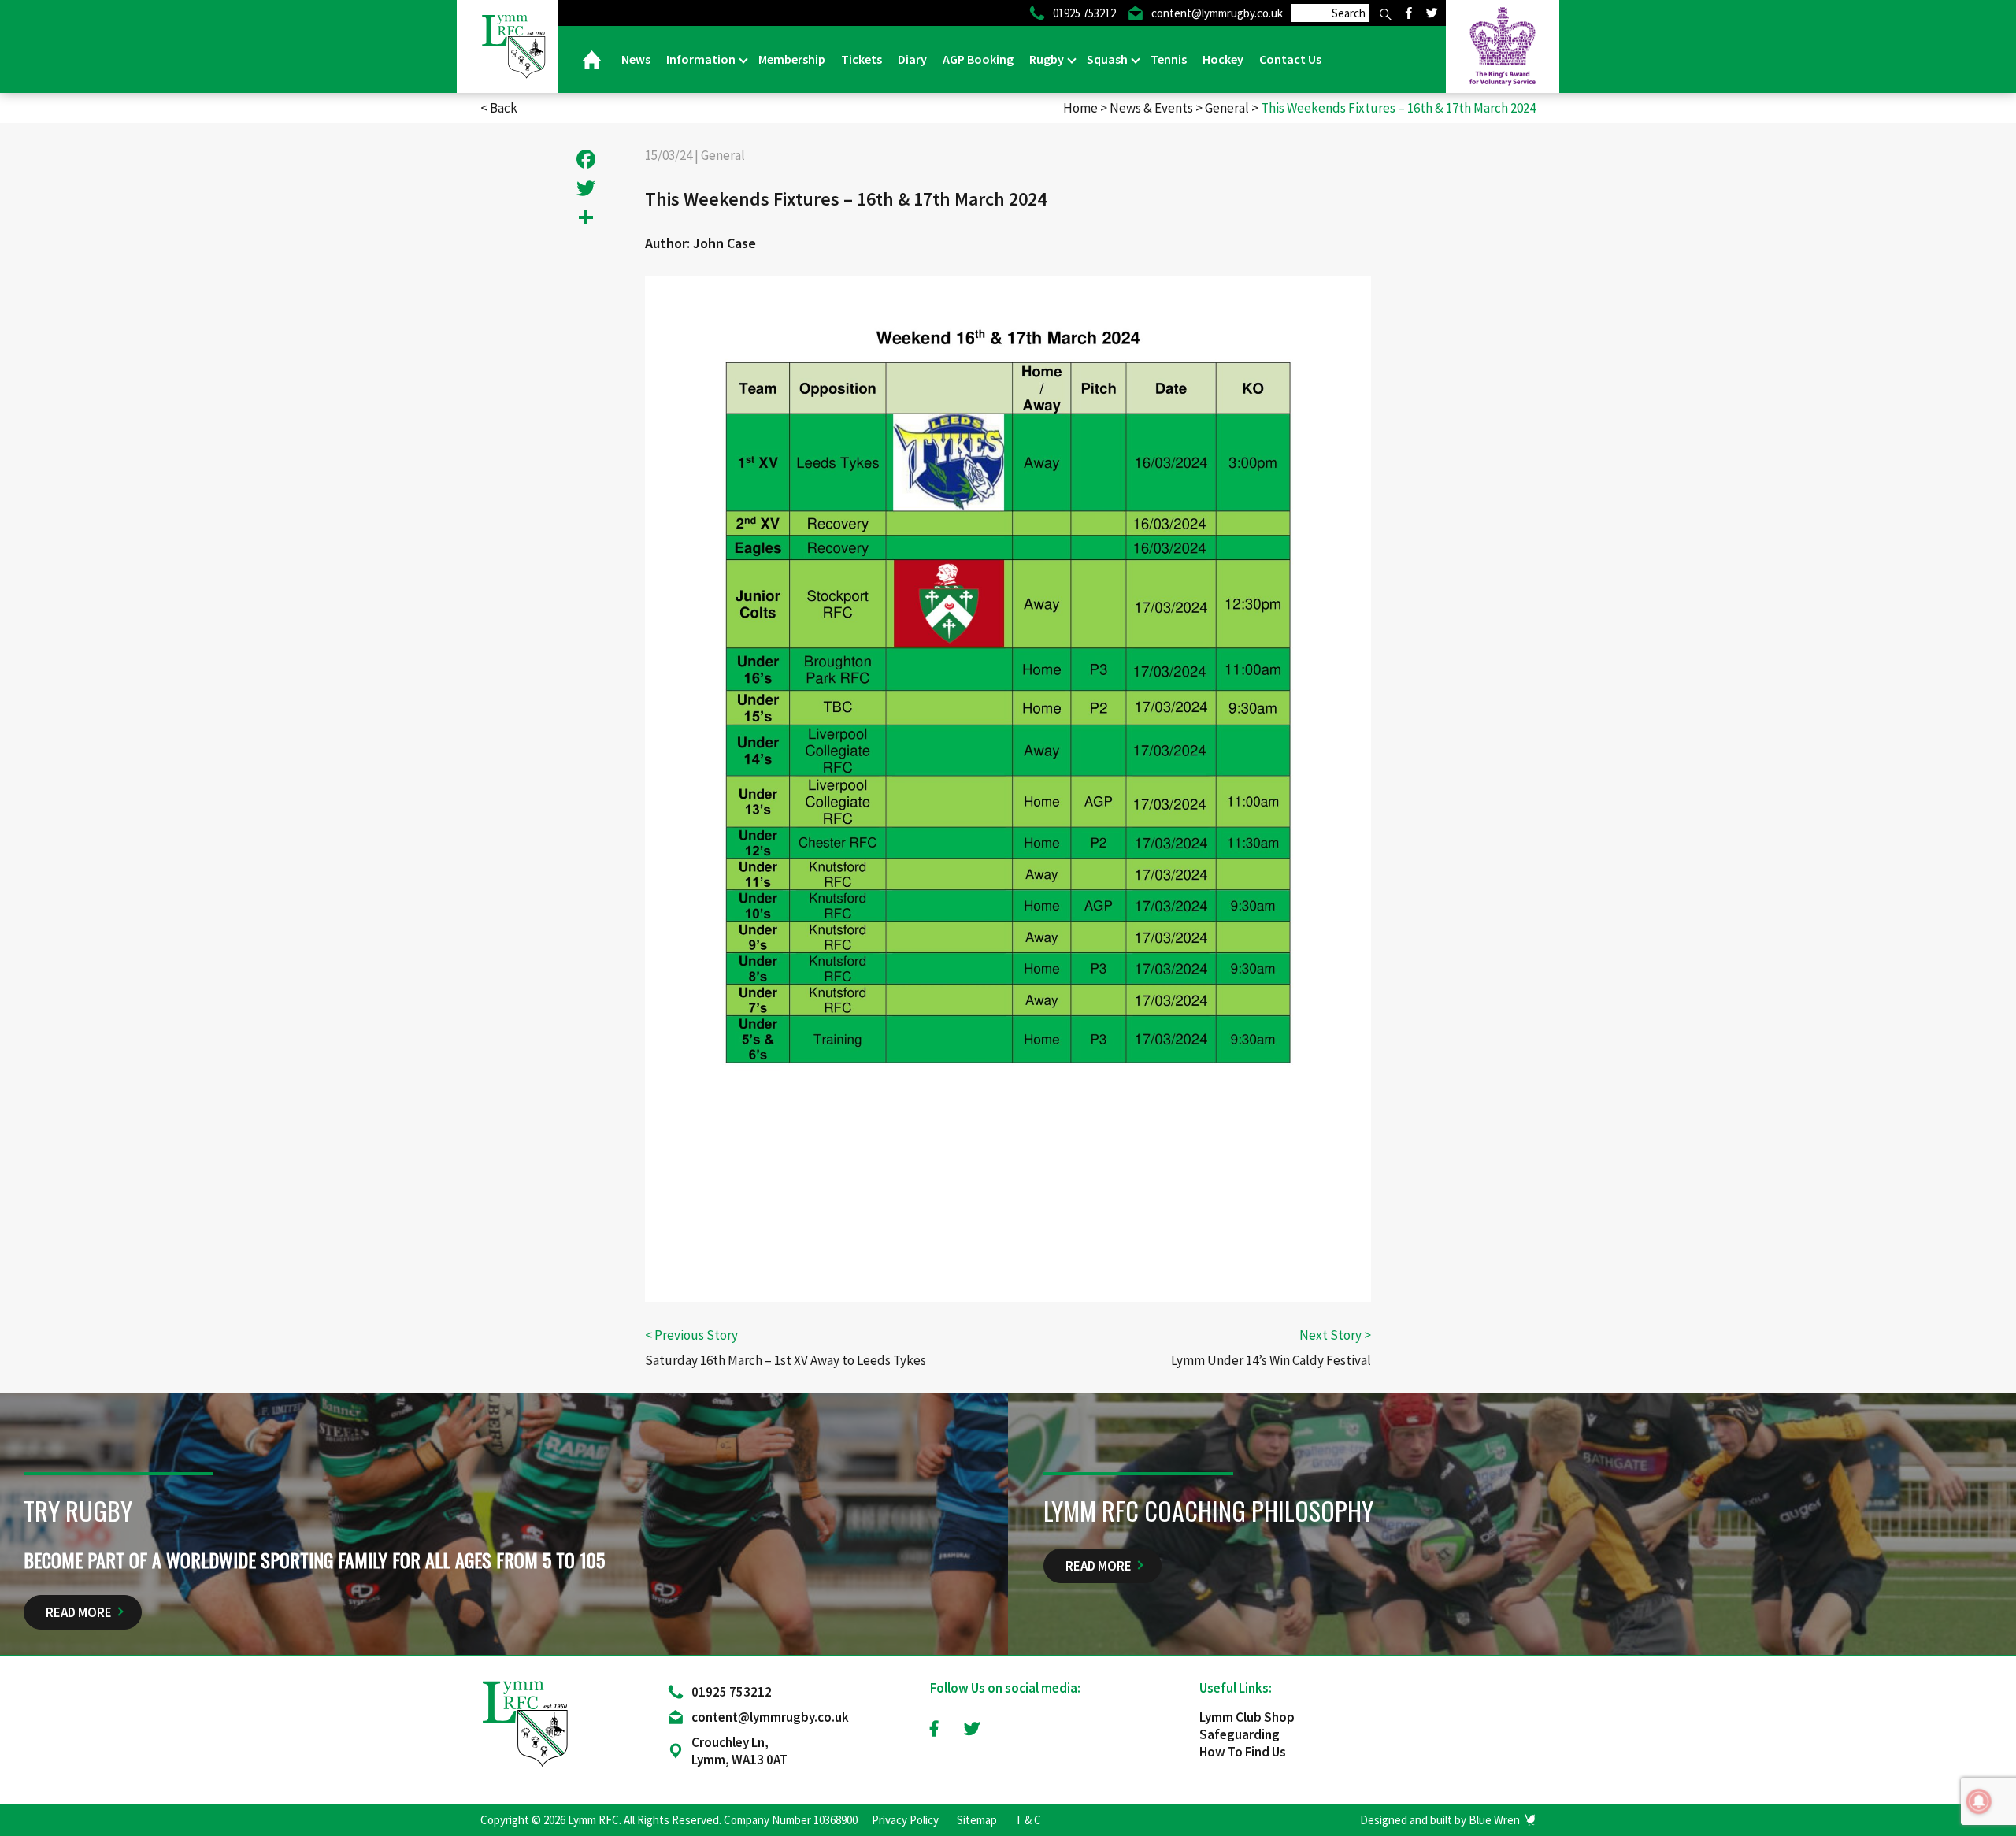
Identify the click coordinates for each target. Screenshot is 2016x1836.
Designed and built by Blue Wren (1440, 1820)
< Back (499, 108)
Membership (792, 59)
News (636, 59)
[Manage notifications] (1979, 1801)
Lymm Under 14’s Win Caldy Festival (1271, 1360)
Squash (1108, 59)
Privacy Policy (905, 1820)
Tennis (1169, 59)
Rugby (1048, 59)
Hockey (1223, 59)
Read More (79, 1612)
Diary (912, 59)
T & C (1028, 1820)
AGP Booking (978, 59)
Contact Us (1290, 59)
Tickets (862, 59)
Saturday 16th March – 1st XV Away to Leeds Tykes (786, 1360)
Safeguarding (1240, 1734)
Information (702, 59)
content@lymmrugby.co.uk (770, 1717)
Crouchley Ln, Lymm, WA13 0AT (739, 1751)
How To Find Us (1243, 1752)
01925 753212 (732, 1692)
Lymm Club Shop (1247, 1717)
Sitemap (977, 1820)
